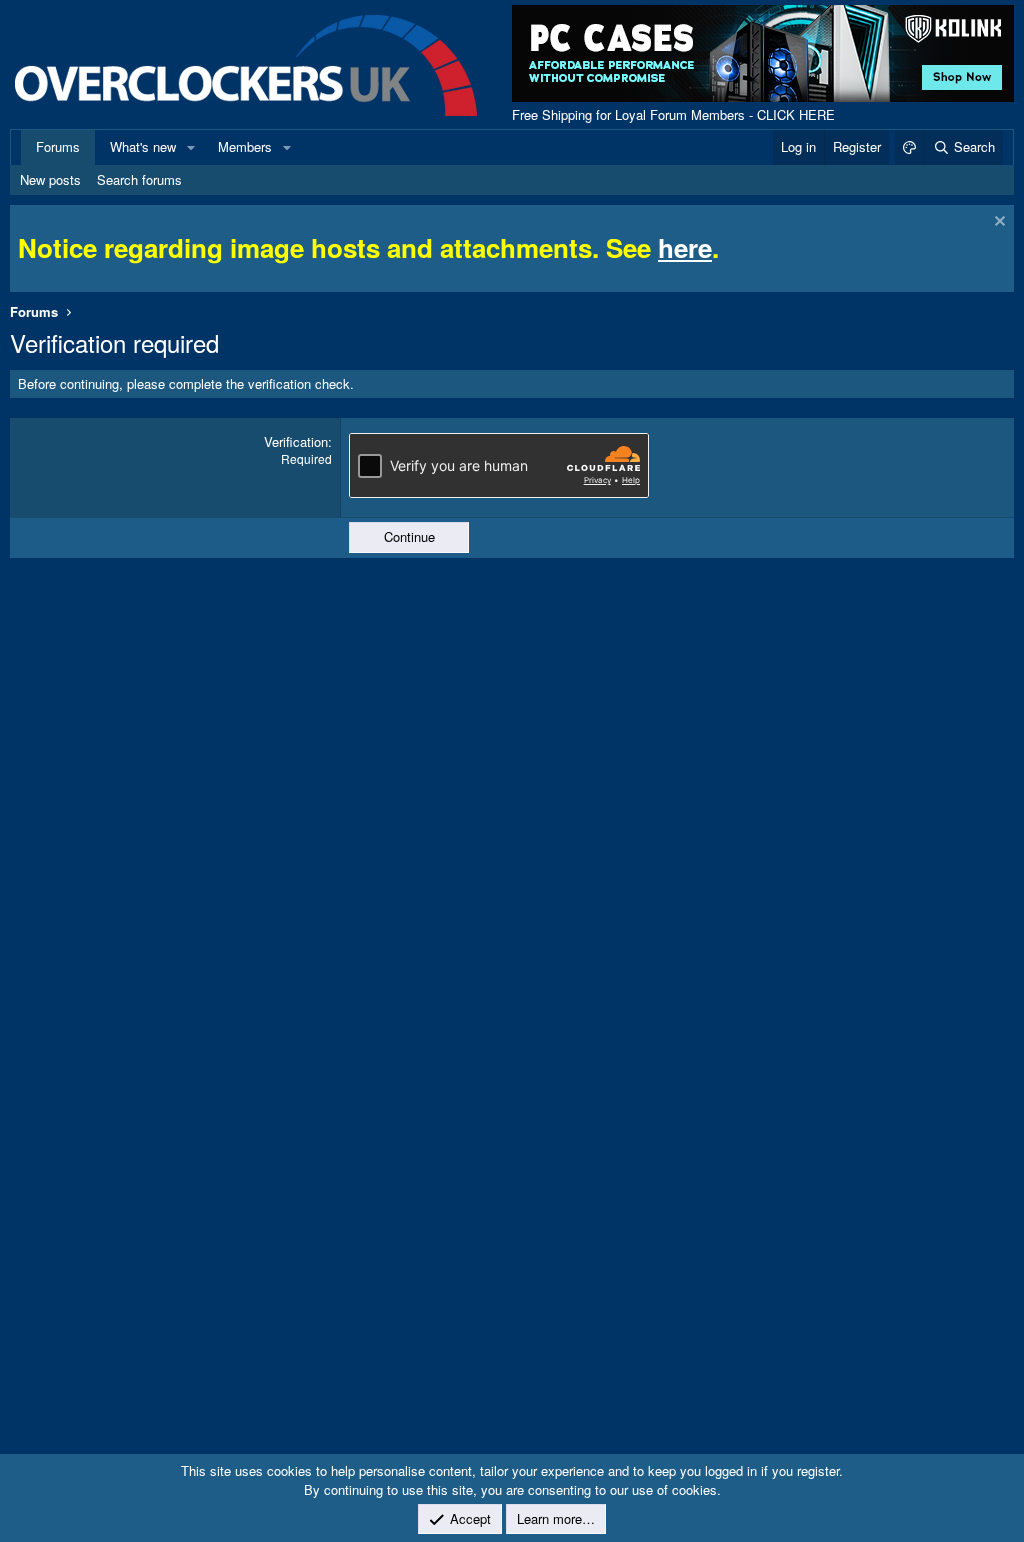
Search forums (139, 179)
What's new (143, 146)
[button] (191, 147)
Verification (296, 441)
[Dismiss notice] (997, 223)
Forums (58, 146)
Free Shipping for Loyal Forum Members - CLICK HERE (673, 114)
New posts (50, 179)
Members (245, 146)
